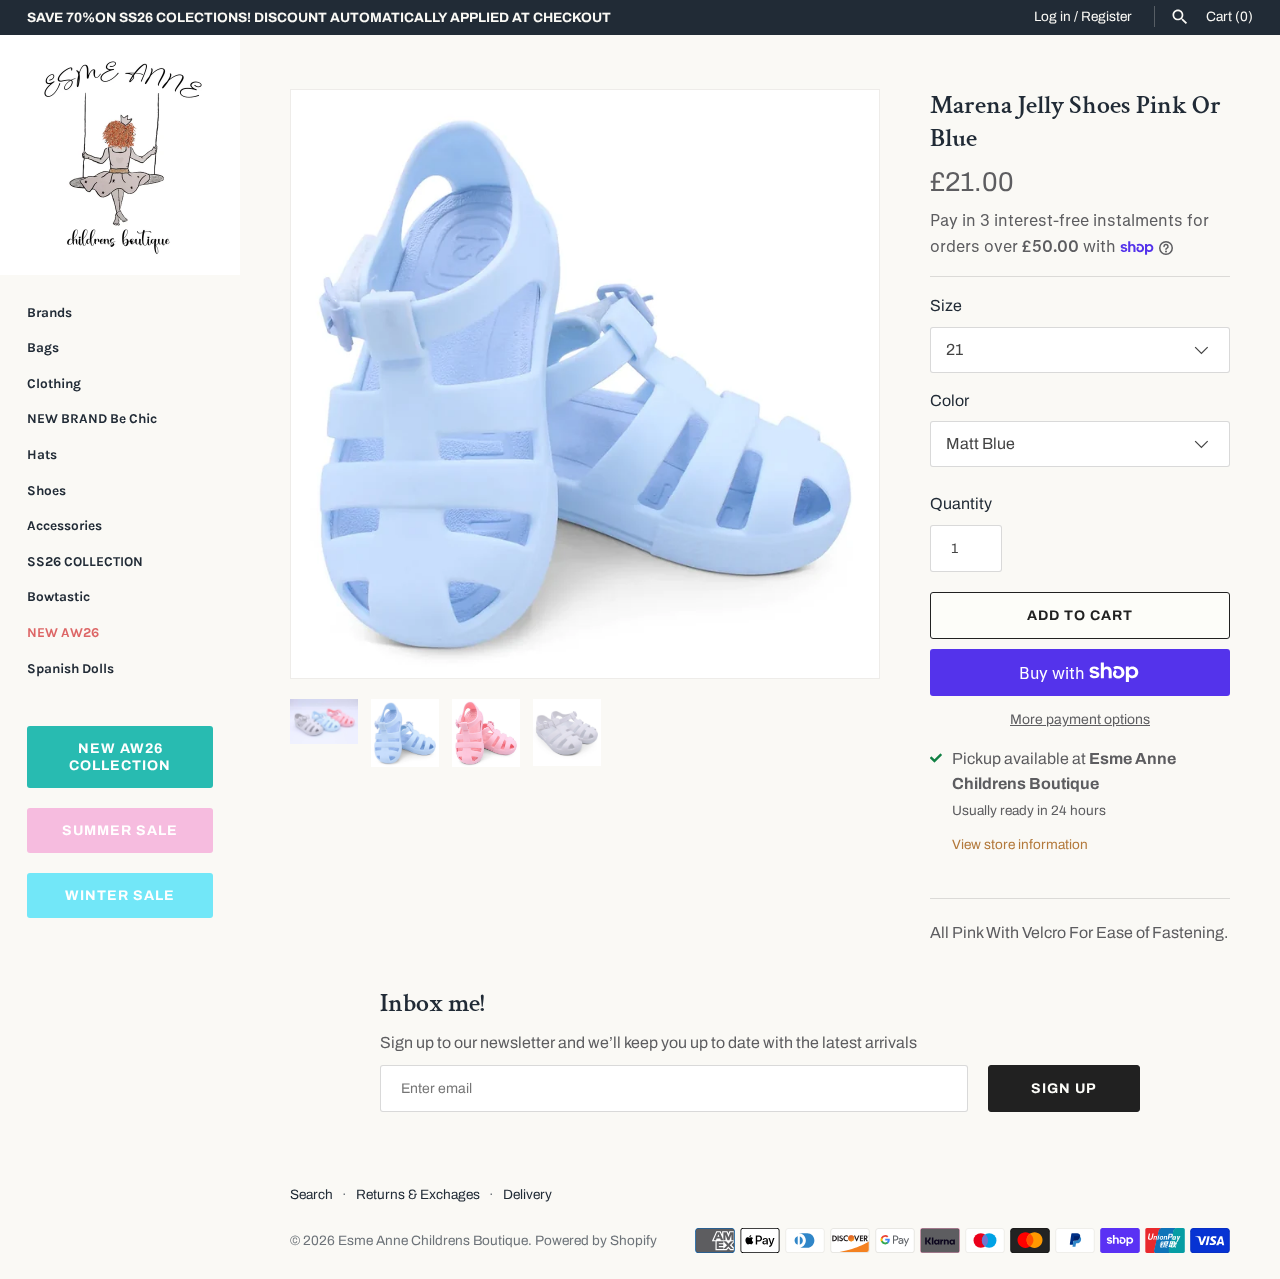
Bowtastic (58, 596)
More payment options (1080, 719)
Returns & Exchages (418, 1194)
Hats (42, 454)
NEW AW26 (63, 632)
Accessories (64, 525)
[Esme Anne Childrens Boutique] (120, 155)
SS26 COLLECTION (85, 561)
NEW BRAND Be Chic (92, 418)
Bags (43, 347)
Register (1106, 16)
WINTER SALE (120, 895)
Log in (1052, 16)
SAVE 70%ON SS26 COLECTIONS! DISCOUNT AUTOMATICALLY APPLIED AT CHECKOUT (319, 17)
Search (311, 1194)
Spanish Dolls (70, 668)
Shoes (46, 490)
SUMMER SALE (120, 830)
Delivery (527, 1194)
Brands (49, 312)
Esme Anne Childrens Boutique (433, 1240)
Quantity (961, 503)
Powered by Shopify (596, 1240)
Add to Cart (1080, 615)
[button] (333, 384)
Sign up (1064, 1088)
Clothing (54, 383)
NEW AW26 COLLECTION (120, 757)
